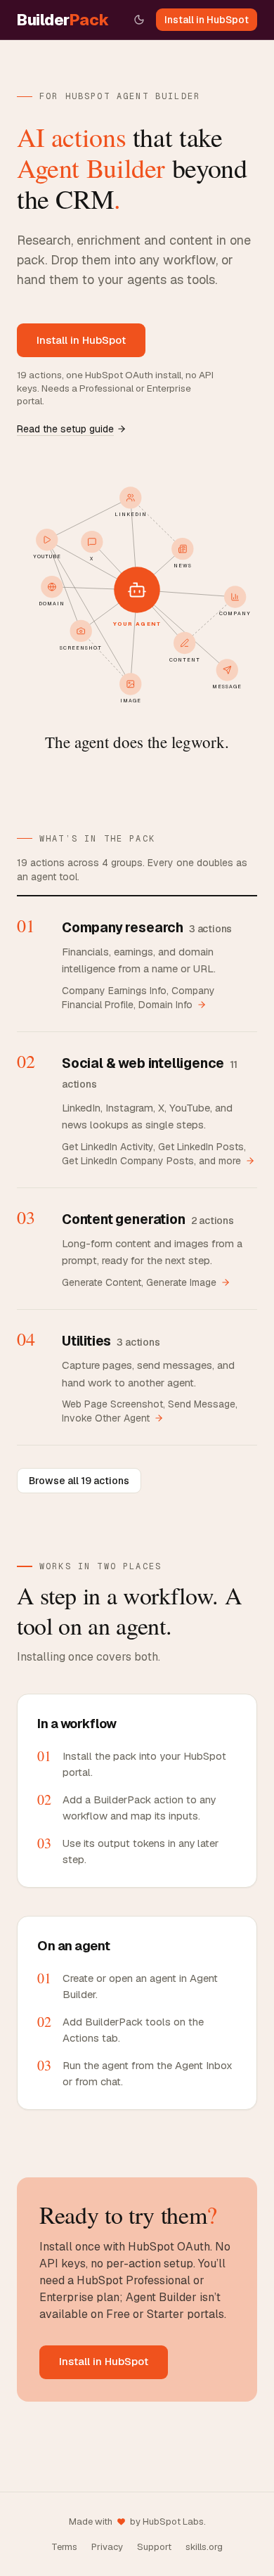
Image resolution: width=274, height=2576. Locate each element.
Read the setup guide (65, 429)
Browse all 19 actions (79, 1481)
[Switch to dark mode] (139, 20)
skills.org (204, 2547)
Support (154, 2547)
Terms (64, 2547)
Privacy (107, 2547)
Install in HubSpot (207, 20)
